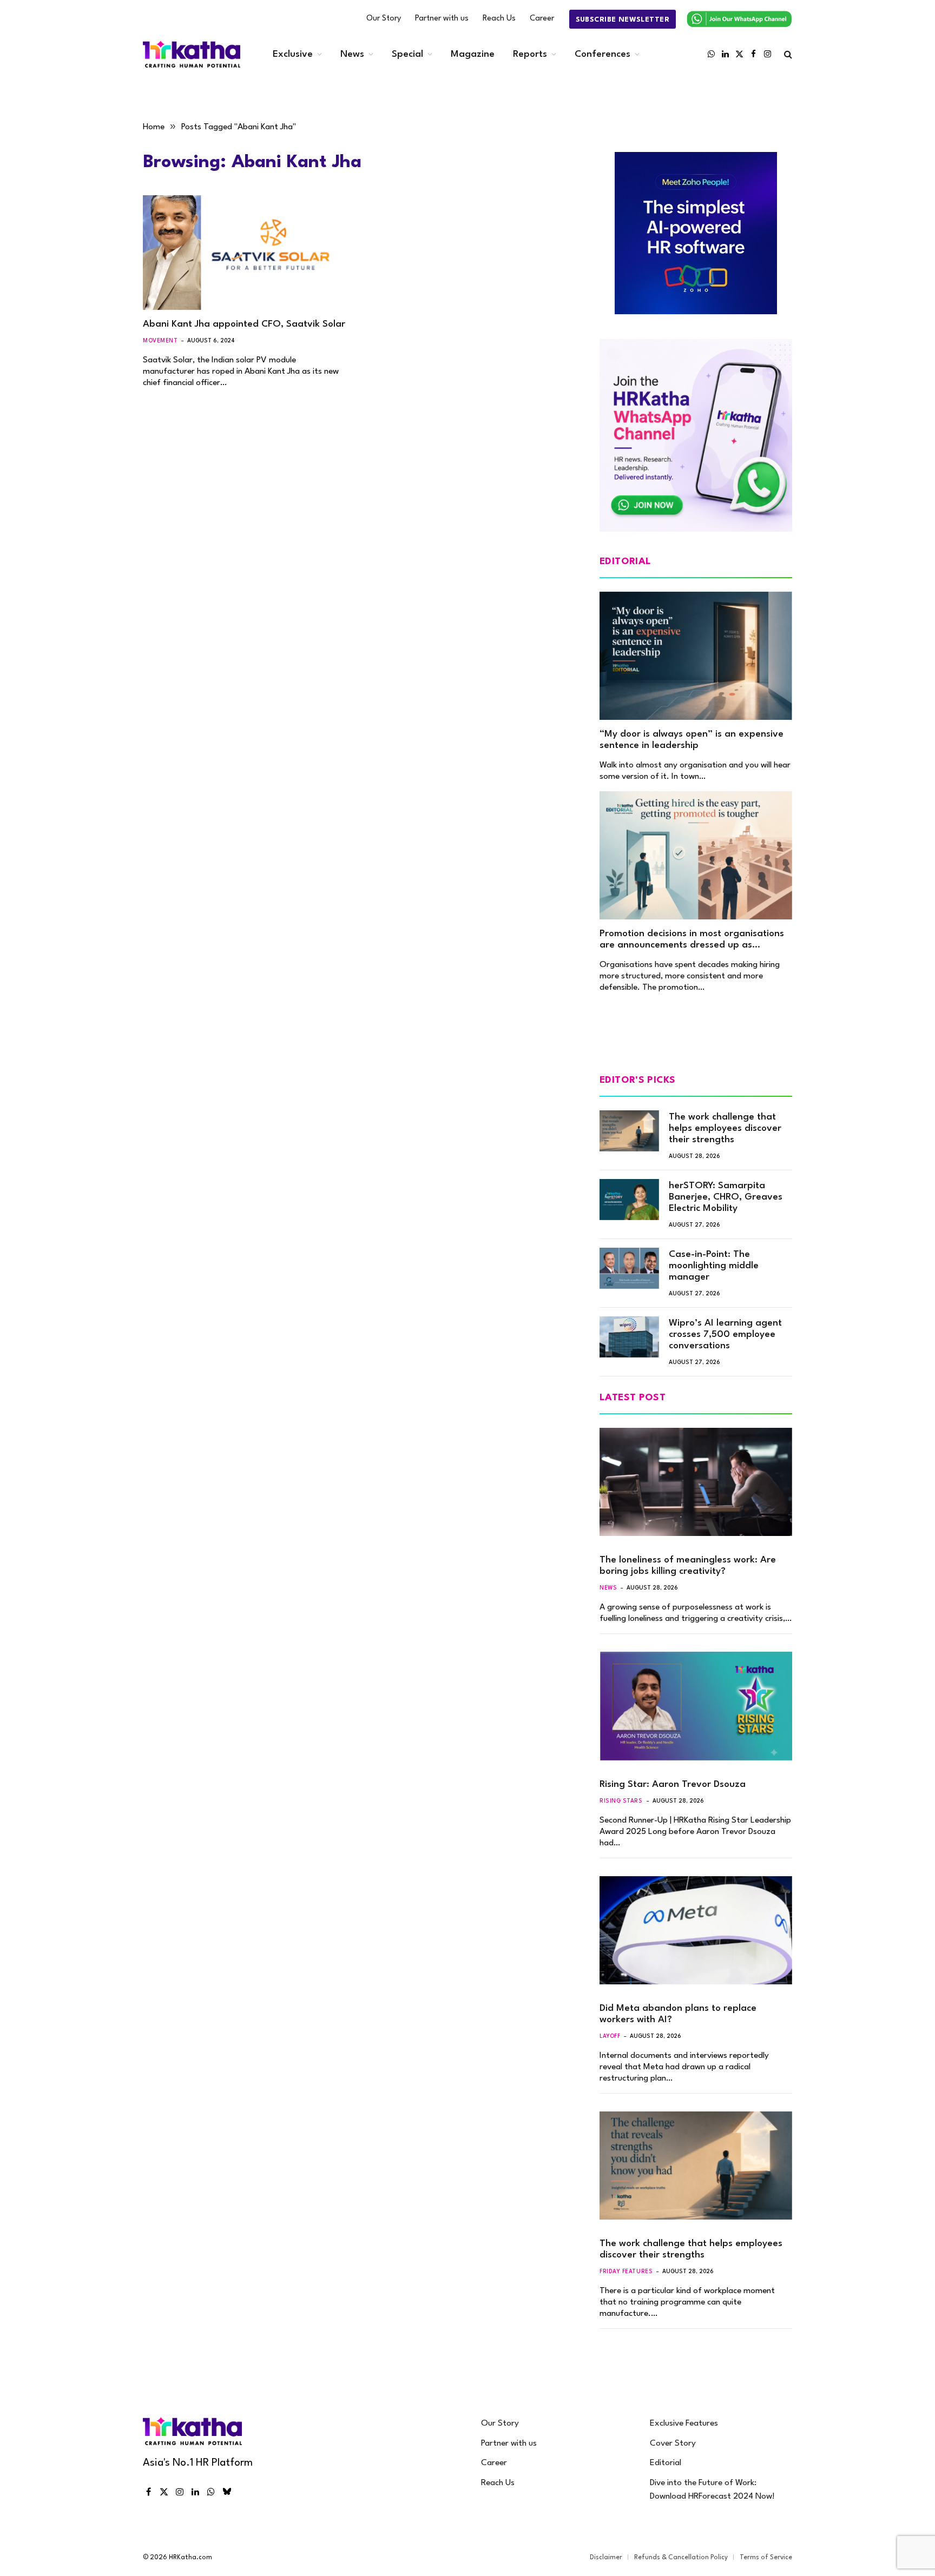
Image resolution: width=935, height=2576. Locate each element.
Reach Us (499, 19)
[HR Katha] (192, 54)
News (352, 54)
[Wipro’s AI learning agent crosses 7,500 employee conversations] (629, 1337)
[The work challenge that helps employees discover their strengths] (629, 1131)
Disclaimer (606, 2558)
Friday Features (626, 2272)
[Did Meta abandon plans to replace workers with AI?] (696, 1930)
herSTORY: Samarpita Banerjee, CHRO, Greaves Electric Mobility (726, 1197)
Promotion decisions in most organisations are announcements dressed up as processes (692, 940)
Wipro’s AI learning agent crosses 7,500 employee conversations (725, 1335)
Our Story (384, 19)
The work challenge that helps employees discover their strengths (725, 1128)
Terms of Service (766, 2558)
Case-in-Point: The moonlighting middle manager (714, 1266)
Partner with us (442, 19)
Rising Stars (621, 1801)
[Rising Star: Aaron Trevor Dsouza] (696, 1706)
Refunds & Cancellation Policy (681, 2558)
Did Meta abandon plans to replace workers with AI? (678, 2014)
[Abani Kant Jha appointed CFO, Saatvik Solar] (245, 253)
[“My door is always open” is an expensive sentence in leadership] (696, 656)
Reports (530, 54)
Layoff (610, 2036)
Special (407, 54)
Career (542, 19)
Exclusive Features (684, 2423)
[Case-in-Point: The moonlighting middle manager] (629, 1268)
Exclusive (293, 54)
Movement (160, 341)
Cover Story (673, 2443)
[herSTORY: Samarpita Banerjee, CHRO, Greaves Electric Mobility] (629, 1200)
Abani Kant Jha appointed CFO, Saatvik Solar (244, 324)
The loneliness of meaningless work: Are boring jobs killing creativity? (688, 1566)
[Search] (787, 54)
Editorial (666, 2463)
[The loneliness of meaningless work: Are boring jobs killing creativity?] (696, 1482)
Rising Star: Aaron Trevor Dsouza (673, 1784)
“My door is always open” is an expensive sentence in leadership (692, 740)
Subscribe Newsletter (623, 20)
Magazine (473, 54)
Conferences (603, 54)
